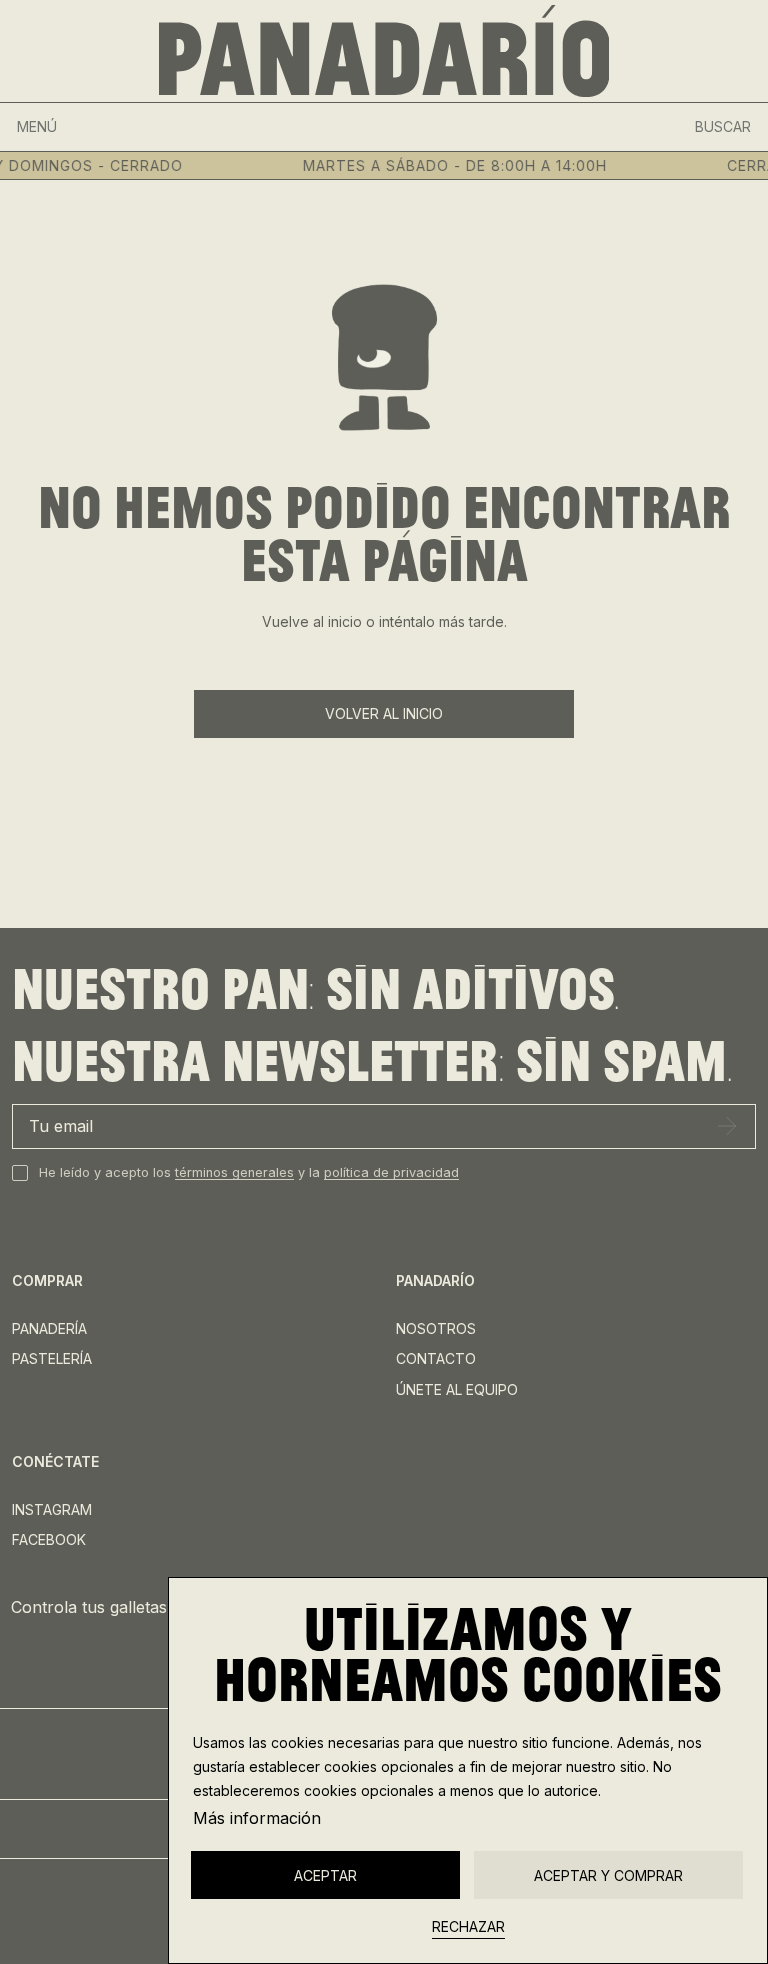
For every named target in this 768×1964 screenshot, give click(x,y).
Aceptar (325, 1875)
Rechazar (468, 1926)
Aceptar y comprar (608, 1875)
